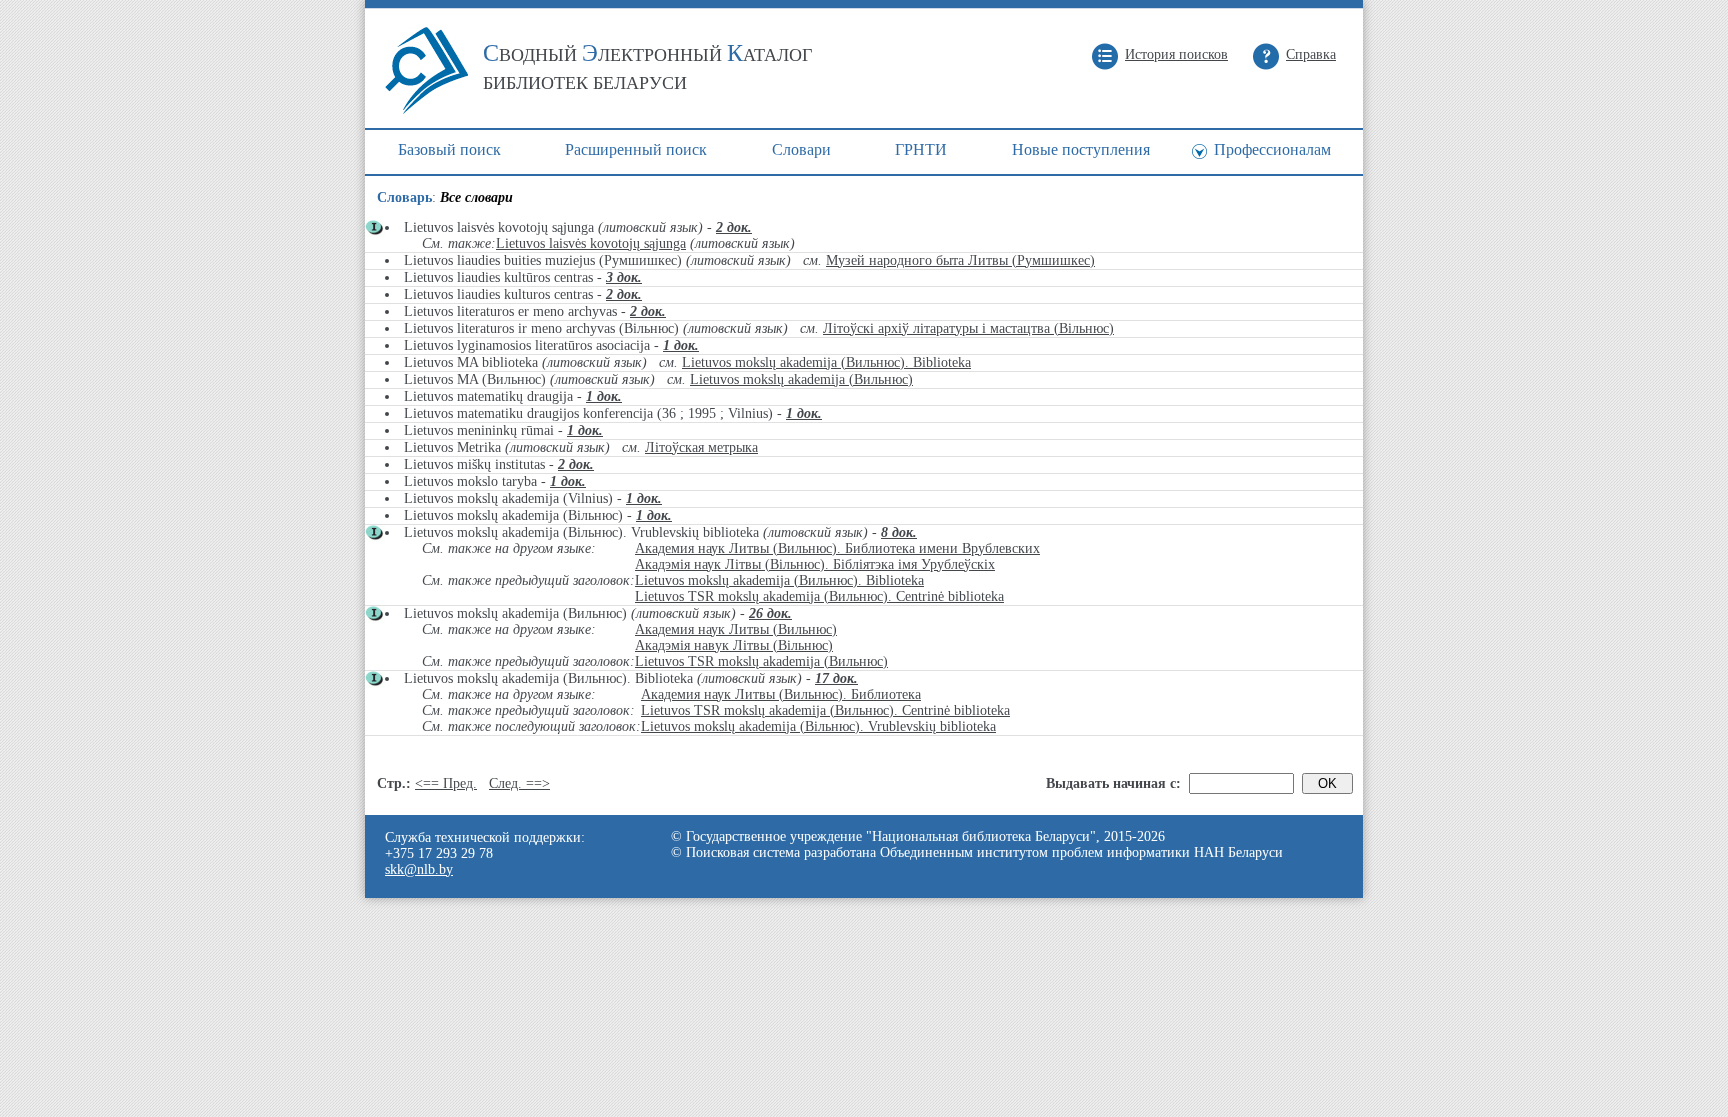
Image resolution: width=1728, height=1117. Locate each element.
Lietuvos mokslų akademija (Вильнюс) (801, 379)
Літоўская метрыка (701, 447)
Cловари (801, 149)
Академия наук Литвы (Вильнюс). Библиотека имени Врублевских (837, 548)
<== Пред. (446, 783)
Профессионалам (1272, 149)
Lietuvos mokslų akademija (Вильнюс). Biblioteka (826, 362)
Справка (1311, 54)
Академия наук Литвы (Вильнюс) (736, 629)
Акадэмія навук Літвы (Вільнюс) (734, 645)
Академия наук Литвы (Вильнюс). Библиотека (781, 694)
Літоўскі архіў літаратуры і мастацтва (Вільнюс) (968, 328)
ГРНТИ (921, 149)
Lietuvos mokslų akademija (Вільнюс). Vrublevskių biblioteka (818, 726)
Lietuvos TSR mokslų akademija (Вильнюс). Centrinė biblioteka (819, 596)
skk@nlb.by (419, 869)
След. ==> (519, 783)
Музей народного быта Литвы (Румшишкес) (960, 260)
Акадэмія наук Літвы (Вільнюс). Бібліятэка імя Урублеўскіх (815, 564)
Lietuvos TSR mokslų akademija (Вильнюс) (761, 661)
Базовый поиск (449, 149)
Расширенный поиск (636, 149)
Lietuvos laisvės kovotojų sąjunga (591, 243)
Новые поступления (1081, 149)
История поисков (1176, 54)
